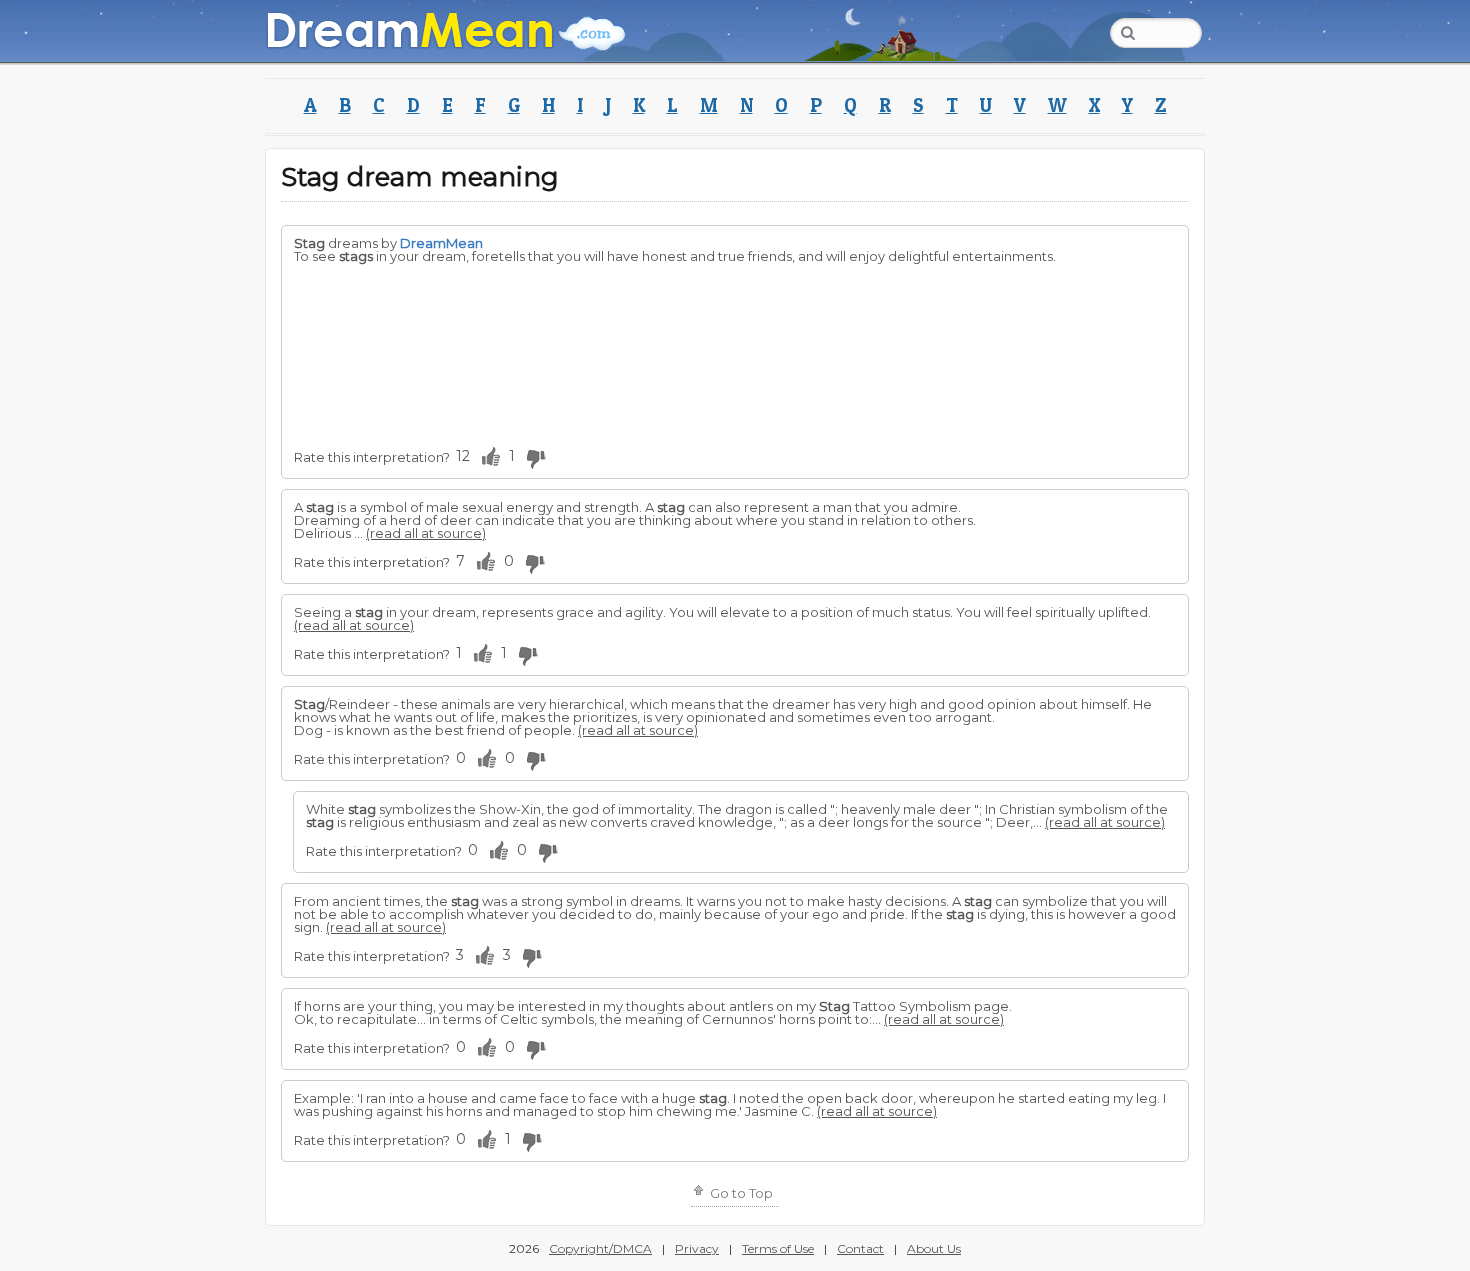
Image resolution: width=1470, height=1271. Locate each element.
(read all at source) (426, 533)
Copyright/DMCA (600, 1248)
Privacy (697, 1248)
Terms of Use (778, 1248)
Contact (860, 1248)
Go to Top (740, 1193)
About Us (934, 1248)
